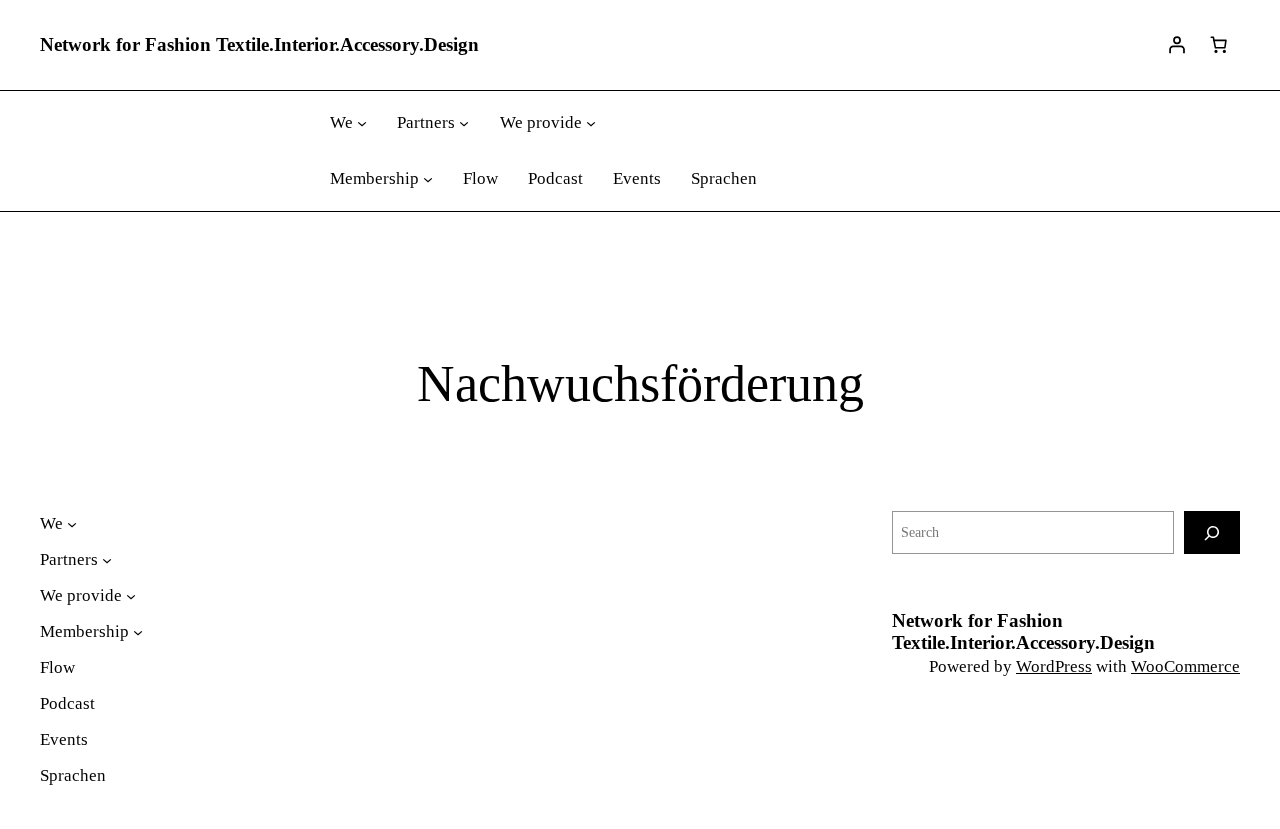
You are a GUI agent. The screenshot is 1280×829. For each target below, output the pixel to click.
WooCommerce (1185, 666)
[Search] (1212, 532)
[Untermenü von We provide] (591, 123)
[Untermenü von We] (362, 123)
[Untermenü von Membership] (428, 179)
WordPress (1054, 666)
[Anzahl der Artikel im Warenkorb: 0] (1219, 45)
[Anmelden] (1177, 45)
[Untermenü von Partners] (464, 123)
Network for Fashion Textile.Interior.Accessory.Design (259, 44)
